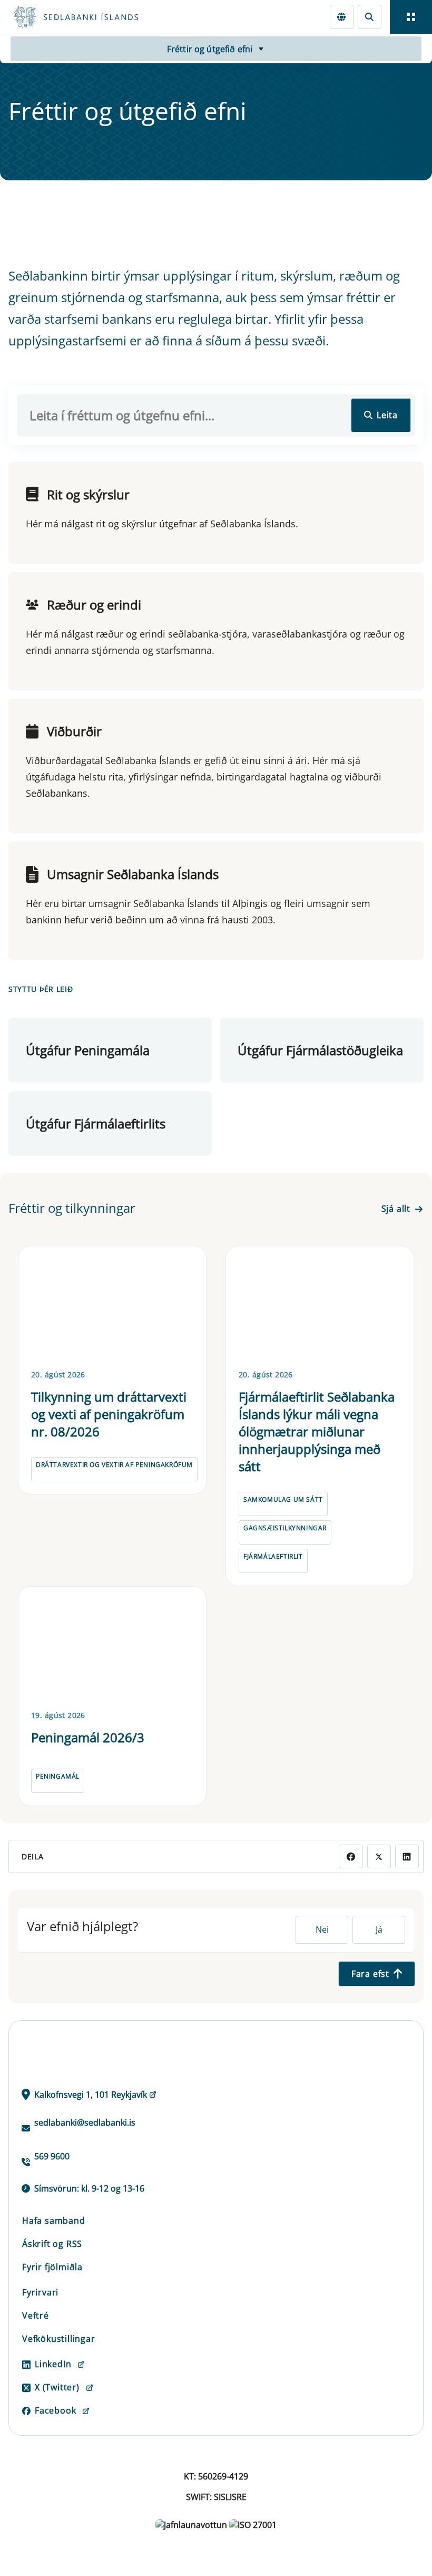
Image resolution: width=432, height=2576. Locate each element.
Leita (387, 415)
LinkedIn (53, 2364)
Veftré (36, 2315)
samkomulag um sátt (283, 1499)
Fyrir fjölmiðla (52, 2267)
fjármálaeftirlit (273, 1556)
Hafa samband (54, 2221)
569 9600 (52, 2156)
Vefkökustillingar (59, 2339)
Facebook (55, 2410)
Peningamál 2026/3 (88, 1737)
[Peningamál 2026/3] (112, 1646)
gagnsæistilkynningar (285, 1528)
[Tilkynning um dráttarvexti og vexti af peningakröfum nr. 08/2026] (112, 1306)
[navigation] (411, 17)
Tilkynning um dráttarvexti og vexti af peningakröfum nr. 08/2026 (109, 1414)
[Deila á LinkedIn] (407, 1856)
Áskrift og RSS (52, 2244)
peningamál (58, 1776)
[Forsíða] (114, 17)
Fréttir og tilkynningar (72, 1208)
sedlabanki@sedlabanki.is (85, 2122)
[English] (342, 17)
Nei (322, 1929)
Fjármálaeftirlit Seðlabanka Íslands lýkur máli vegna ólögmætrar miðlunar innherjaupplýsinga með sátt (317, 1431)
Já (379, 1929)
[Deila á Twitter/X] (379, 1856)
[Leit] (370, 17)
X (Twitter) (57, 2387)
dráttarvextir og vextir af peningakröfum (114, 1465)
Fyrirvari (40, 2292)
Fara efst (370, 1974)
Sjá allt (396, 1209)
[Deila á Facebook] (351, 1856)
